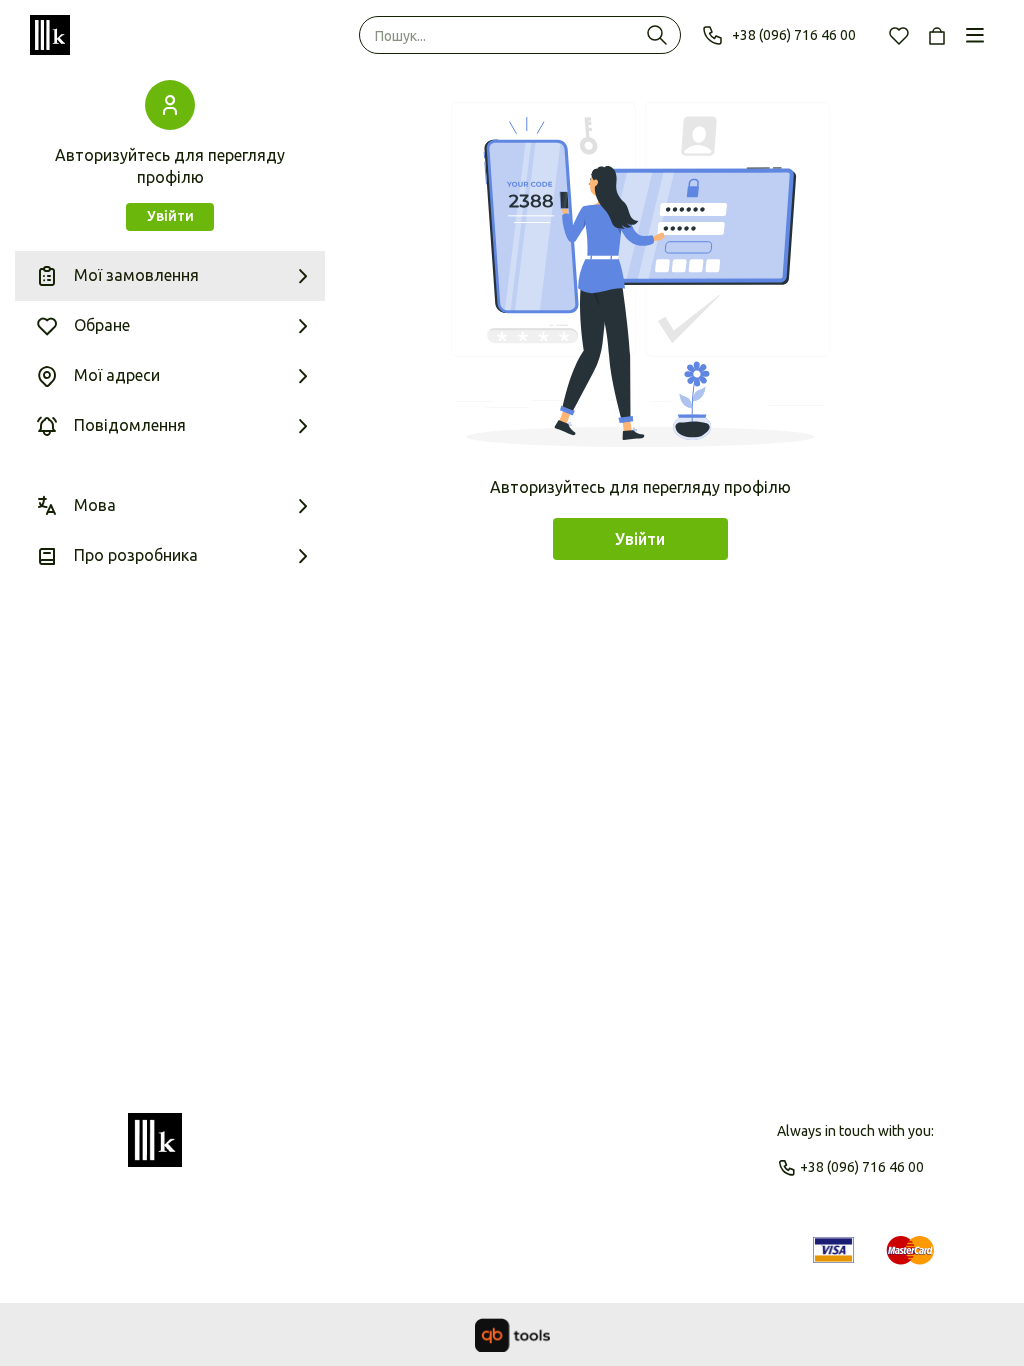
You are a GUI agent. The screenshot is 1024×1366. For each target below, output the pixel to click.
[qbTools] (512, 1335)
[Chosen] (899, 35)
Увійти (170, 216)
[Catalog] (975, 35)
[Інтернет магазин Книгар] (50, 35)
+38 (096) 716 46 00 (794, 35)
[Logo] (155, 1149)
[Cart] (937, 35)
